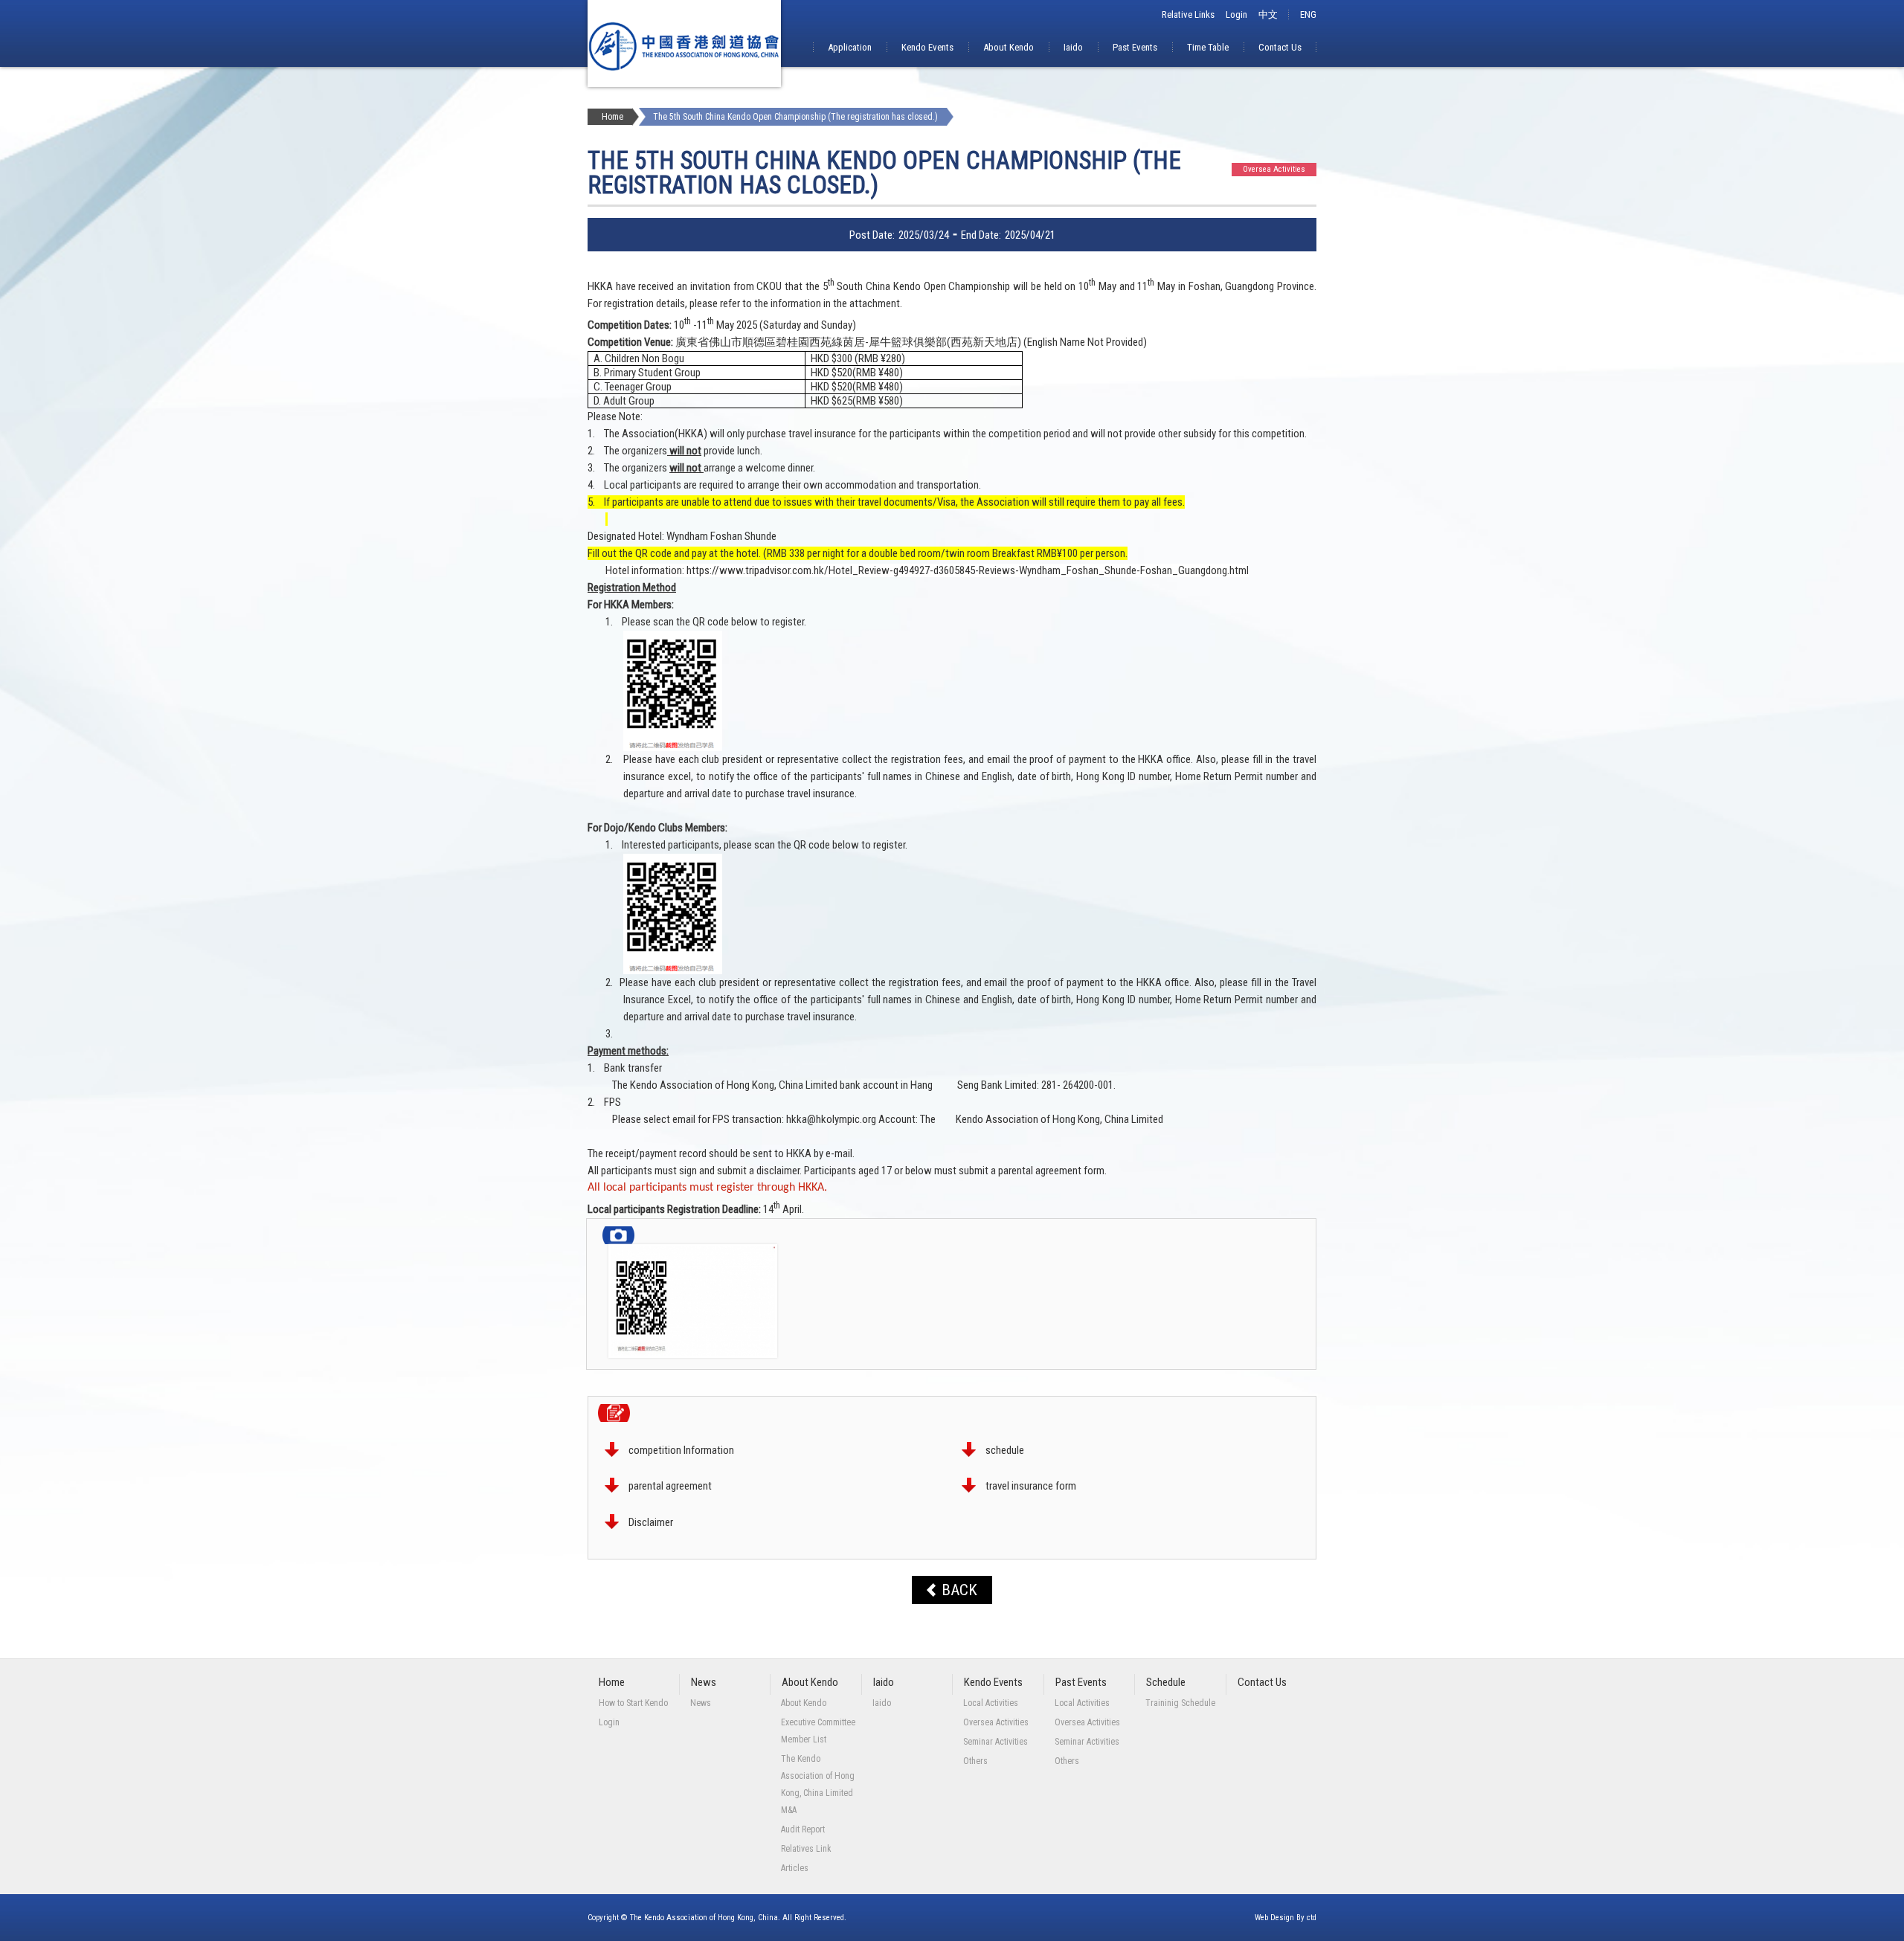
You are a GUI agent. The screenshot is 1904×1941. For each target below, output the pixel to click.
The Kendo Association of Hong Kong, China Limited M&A (818, 1784)
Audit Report (803, 1829)
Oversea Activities (996, 1722)
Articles (795, 1868)
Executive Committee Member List (818, 1731)
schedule (1005, 1450)
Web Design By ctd (1286, 1918)
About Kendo (1009, 47)
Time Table (1208, 47)
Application (850, 47)
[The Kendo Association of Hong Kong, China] (684, 83)
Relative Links (1188, 15)
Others (975, 1761)
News (704, 1682)
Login (1236, 15)
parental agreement (670, 1486)
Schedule (1166, 1682)
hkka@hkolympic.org (831, 1119)
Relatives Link (806, 1849)
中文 (1268, 15)
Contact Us (1280, 47)
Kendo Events (927, 47)
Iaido (1073, 47)
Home (612, 117)
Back (959, 1590)
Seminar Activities (996, 1742)
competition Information (681, 1450)
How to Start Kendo (633, 1703)
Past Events (1135, 47)
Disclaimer (651, 1522)
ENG (1308, 15)
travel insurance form (1031, 1486)
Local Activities (991, 1703)
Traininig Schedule (1180, 1703)
